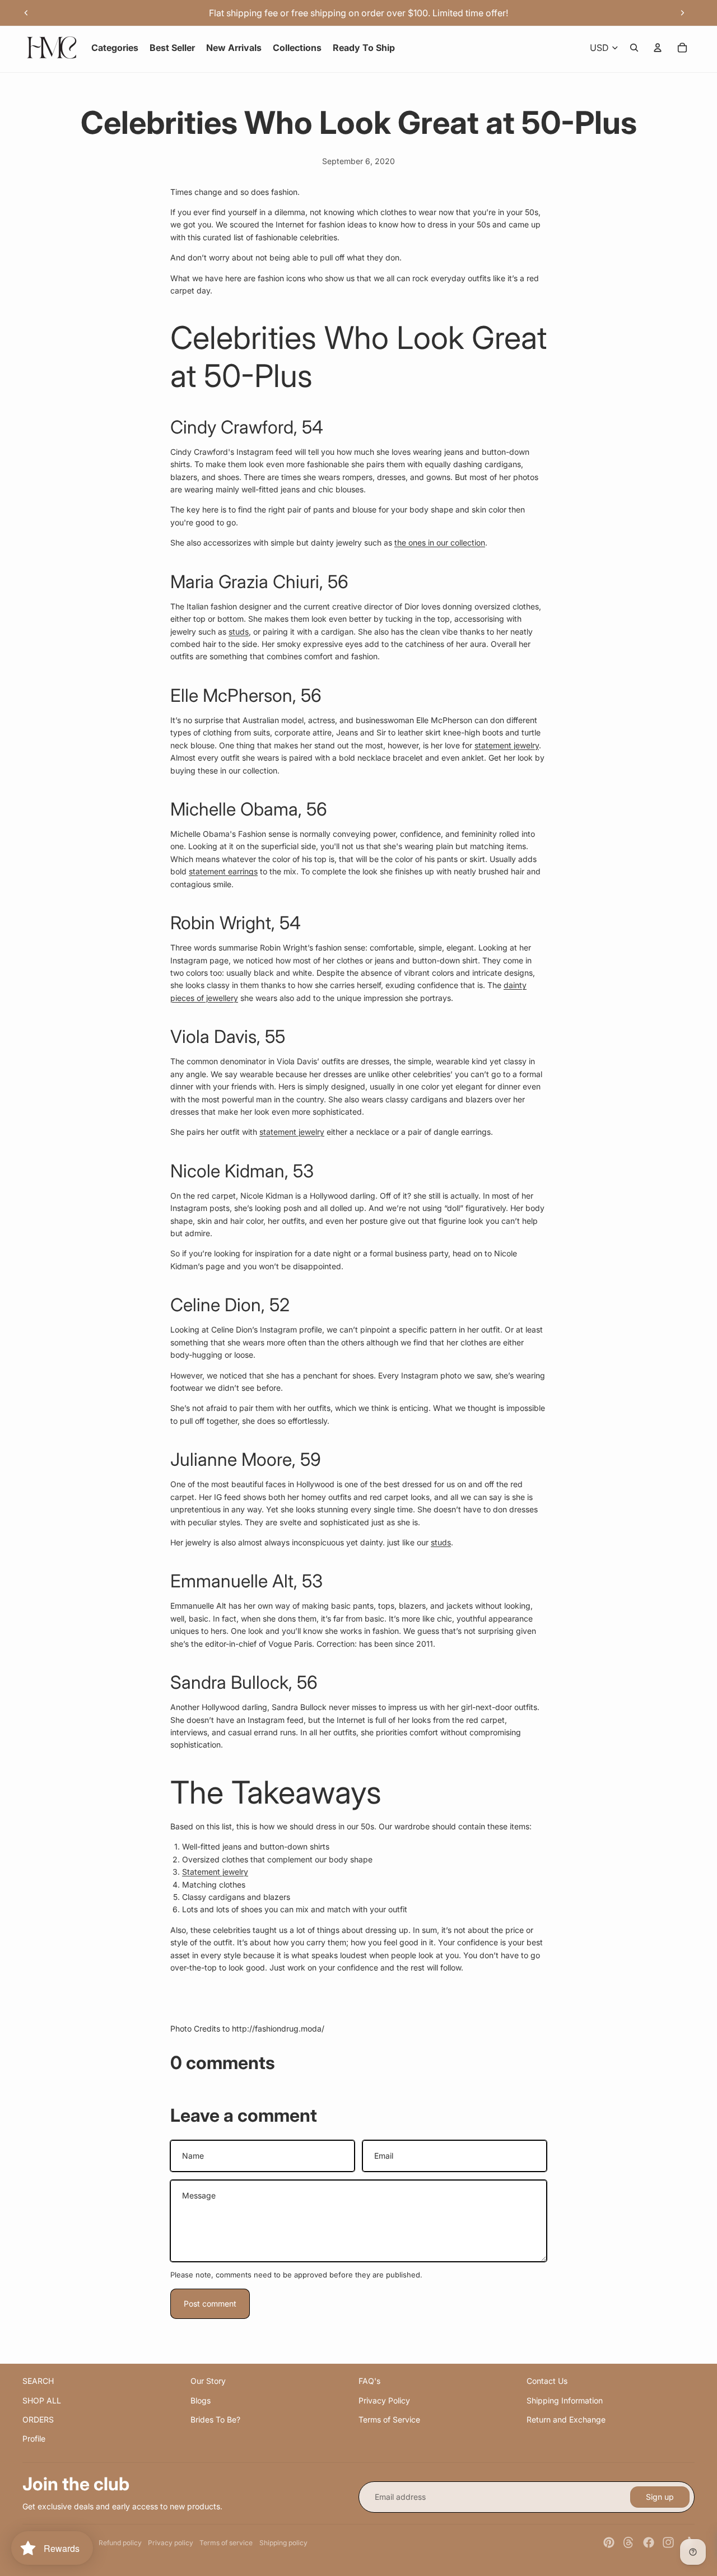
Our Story (208, 2381)
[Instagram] (668, 2542)
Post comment (210, 2304)
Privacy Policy (384, 2400)
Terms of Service (389, 2419)
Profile (34, 2438)
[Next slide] (682, 13)
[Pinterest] (609, 2542)
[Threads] (628, 2542)
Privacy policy (171, 2543)
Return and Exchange (566, 2419)
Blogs (201, 2400)
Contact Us (547, 2381)
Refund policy (120, 2543)
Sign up (660, 2497)
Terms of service (226, 2543)
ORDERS (38, 2419)
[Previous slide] (26, 13)
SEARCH (38, 2381)
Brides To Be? (215, 2419)
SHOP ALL (42, 2400)
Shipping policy (283, 2543)
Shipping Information (565, 2400)
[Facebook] (649, 2542)
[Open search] (634, 48)
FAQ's (369, 2381)
